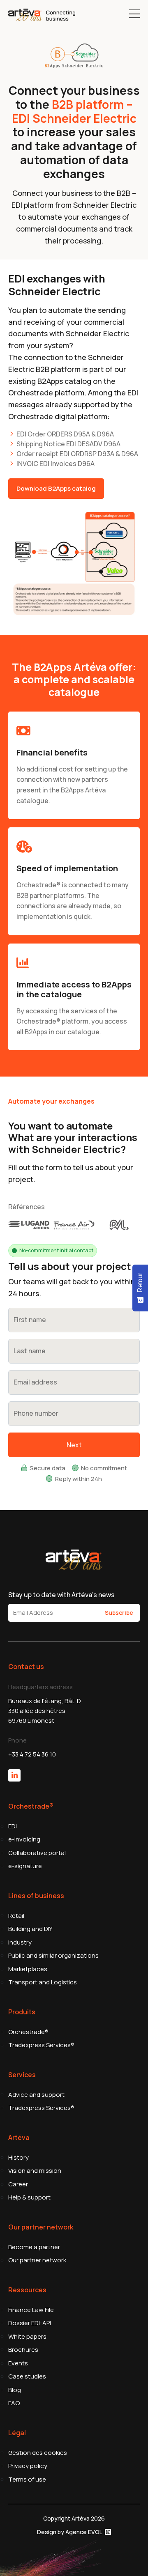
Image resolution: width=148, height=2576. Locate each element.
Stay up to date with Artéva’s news (61, 1595)
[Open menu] (134, 14)
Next (74, 1445)
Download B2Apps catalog (56, 488)
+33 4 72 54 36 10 (32, 1754)
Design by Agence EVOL (70, 2532)
